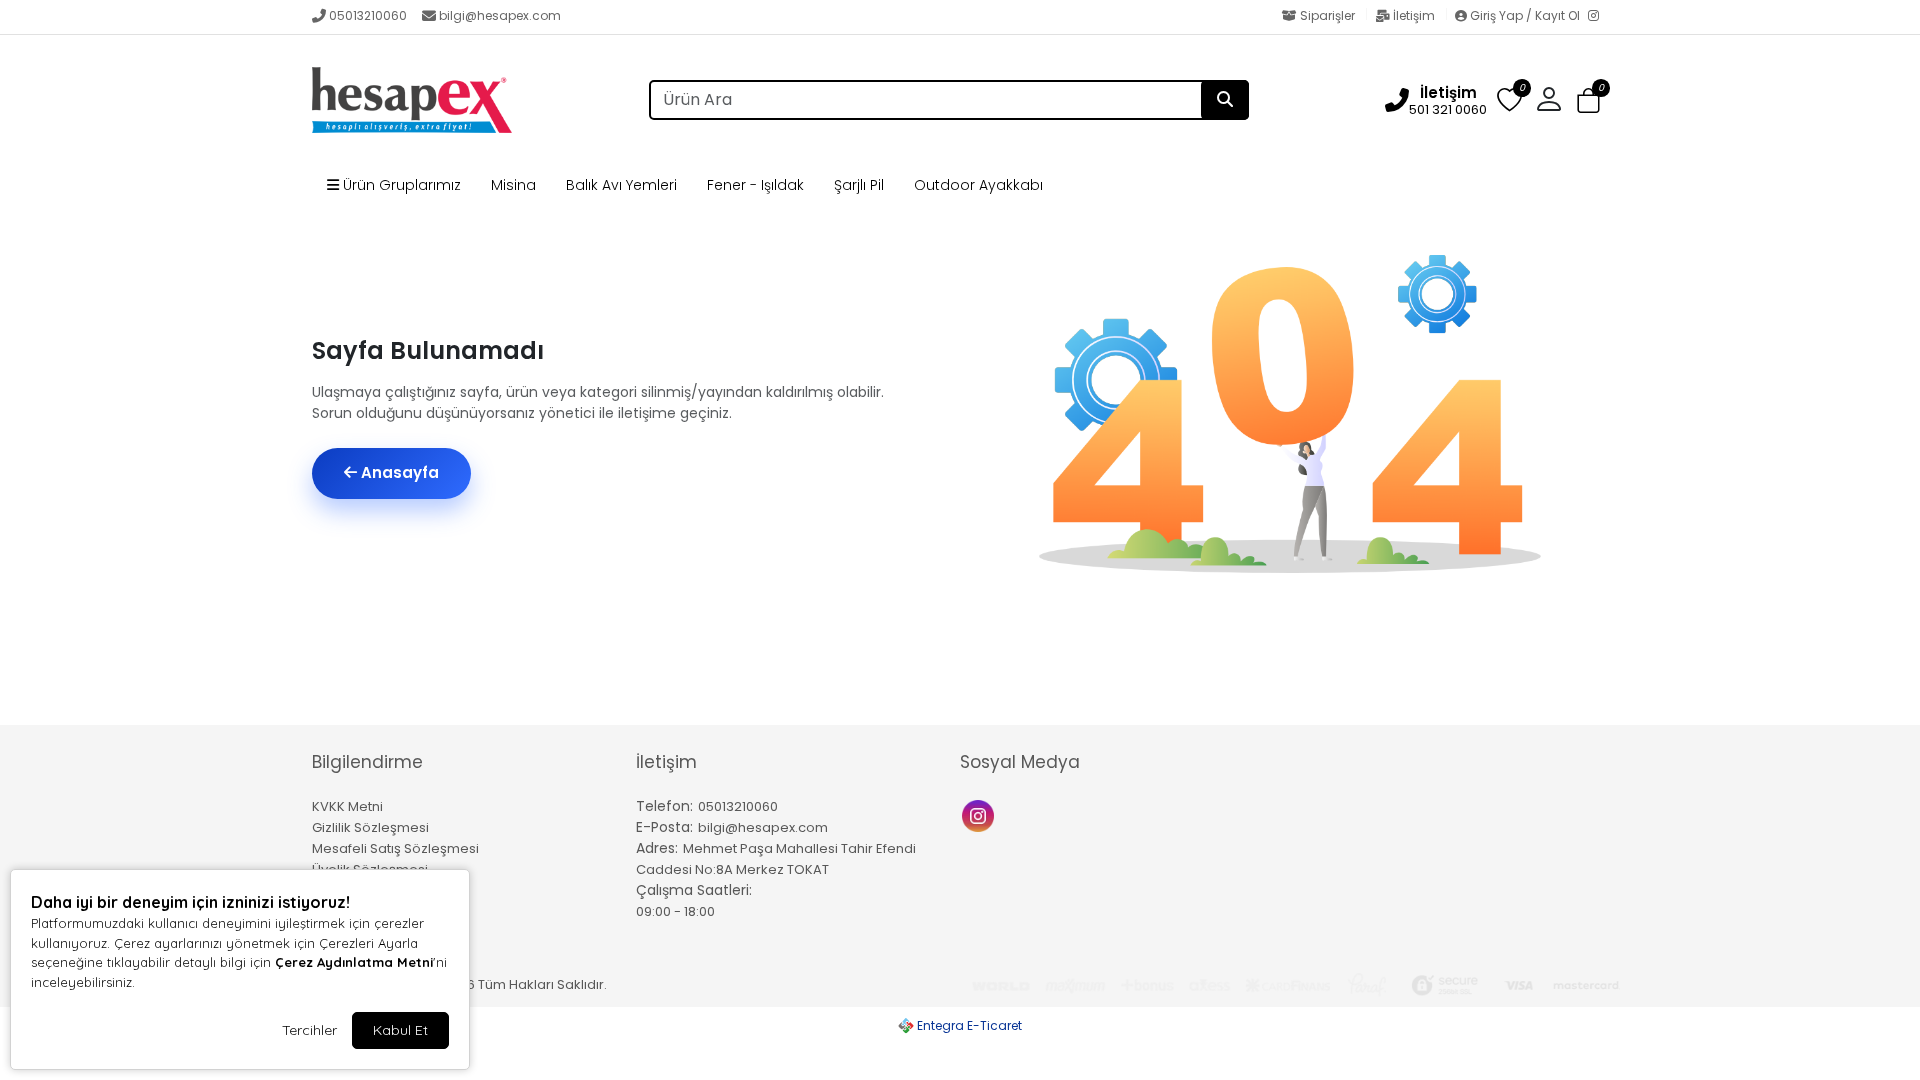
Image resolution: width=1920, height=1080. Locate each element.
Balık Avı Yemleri (621, 185)
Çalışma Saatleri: (694, 890)
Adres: (657, 848)
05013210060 (368, 15)
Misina (513, 185)
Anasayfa (398, 472)
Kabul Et (400, 1030)
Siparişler (1327, 15)
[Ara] (1225, 100)
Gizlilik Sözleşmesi (370, 827)
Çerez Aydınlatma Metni (354, 962)
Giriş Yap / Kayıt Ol (1525, 15)
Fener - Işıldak (755, 185)
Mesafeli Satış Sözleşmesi (395, 848)
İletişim (1414, 15)
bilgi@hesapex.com (500, 15)
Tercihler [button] (309, 1030)
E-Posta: (664, 827)
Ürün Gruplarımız (400, 185)
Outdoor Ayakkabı (978, 185)
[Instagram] (1598, 17)
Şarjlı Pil (859, 185)
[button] (1588, 100)
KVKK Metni (347, 806)
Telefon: (664, 806)
